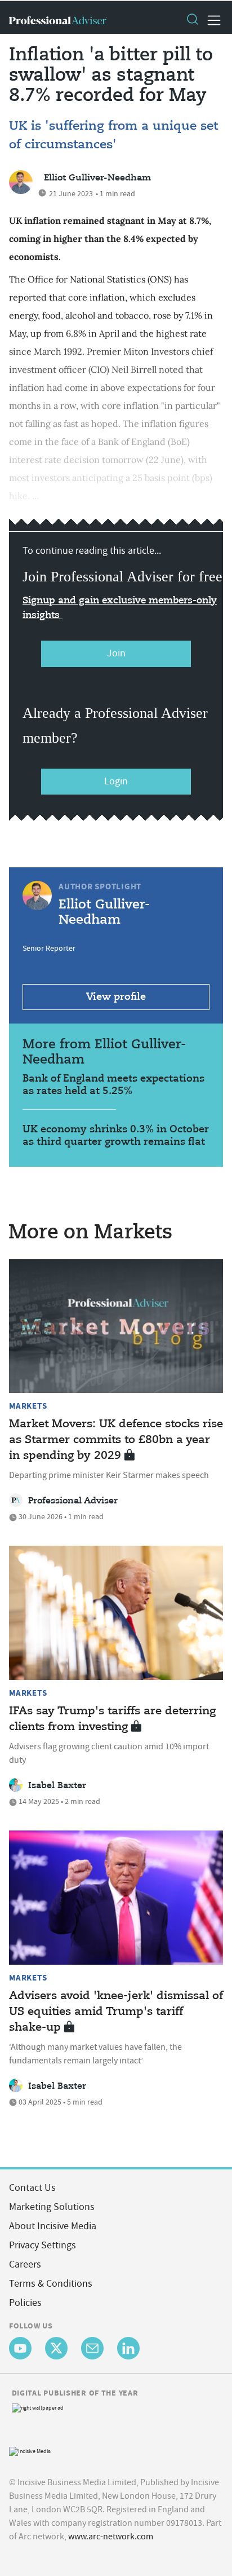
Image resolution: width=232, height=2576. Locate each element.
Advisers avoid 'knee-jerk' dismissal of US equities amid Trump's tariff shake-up (116, 2012)
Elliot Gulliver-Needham (97, 178)
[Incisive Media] (30, 2450)
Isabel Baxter (57, 1786)
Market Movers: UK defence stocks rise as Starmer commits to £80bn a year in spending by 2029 (116, 1440)
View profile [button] (116, 997)
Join (116, 653)
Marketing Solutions (52, 2207)
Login (116, 781)
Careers (25, 2264)
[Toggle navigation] (211, 20)
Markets (28, 1406)
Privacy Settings (43, 2245)
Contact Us (32, 2188)
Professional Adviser (73, 1501)
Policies (25, 2303)
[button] (192, 20)
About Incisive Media (53, 2226)
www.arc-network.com (111, 2537)
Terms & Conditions (51, 2284)
